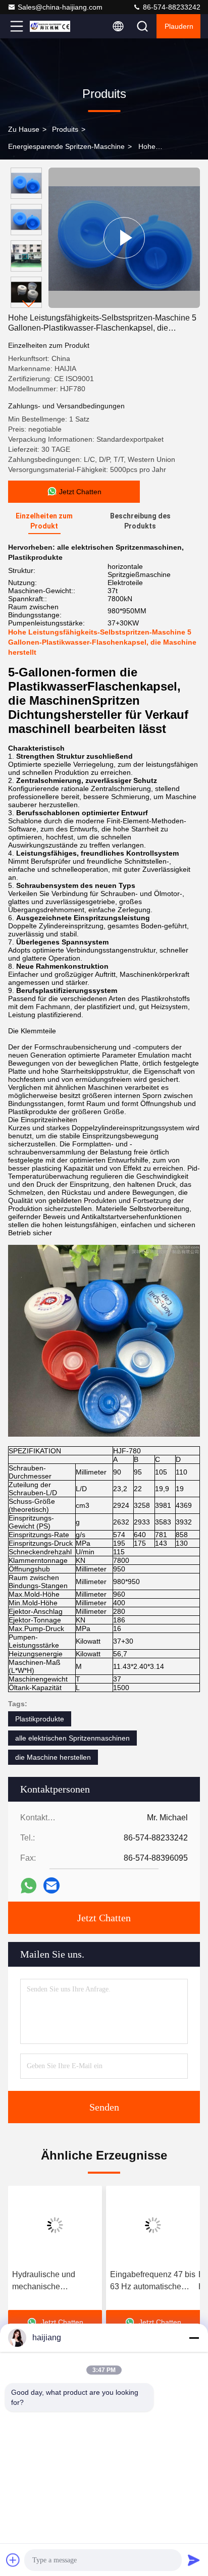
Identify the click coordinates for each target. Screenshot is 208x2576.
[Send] (194, 2560)
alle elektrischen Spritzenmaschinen (72, 1738)
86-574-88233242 (171, 7)
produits (65, 129)
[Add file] (13, 2560)
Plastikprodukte (40, 1719)
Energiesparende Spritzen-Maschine (66, 146)
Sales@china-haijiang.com (60, 7)
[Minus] (194, 2338)
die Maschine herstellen (53, 1757)
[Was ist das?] (29, 1886)
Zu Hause (24, 129)
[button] (29, 304)
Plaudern (179, 26)
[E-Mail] (51, 1885)
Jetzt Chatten (104, 1918)
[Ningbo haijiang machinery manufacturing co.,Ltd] (50, 26)
